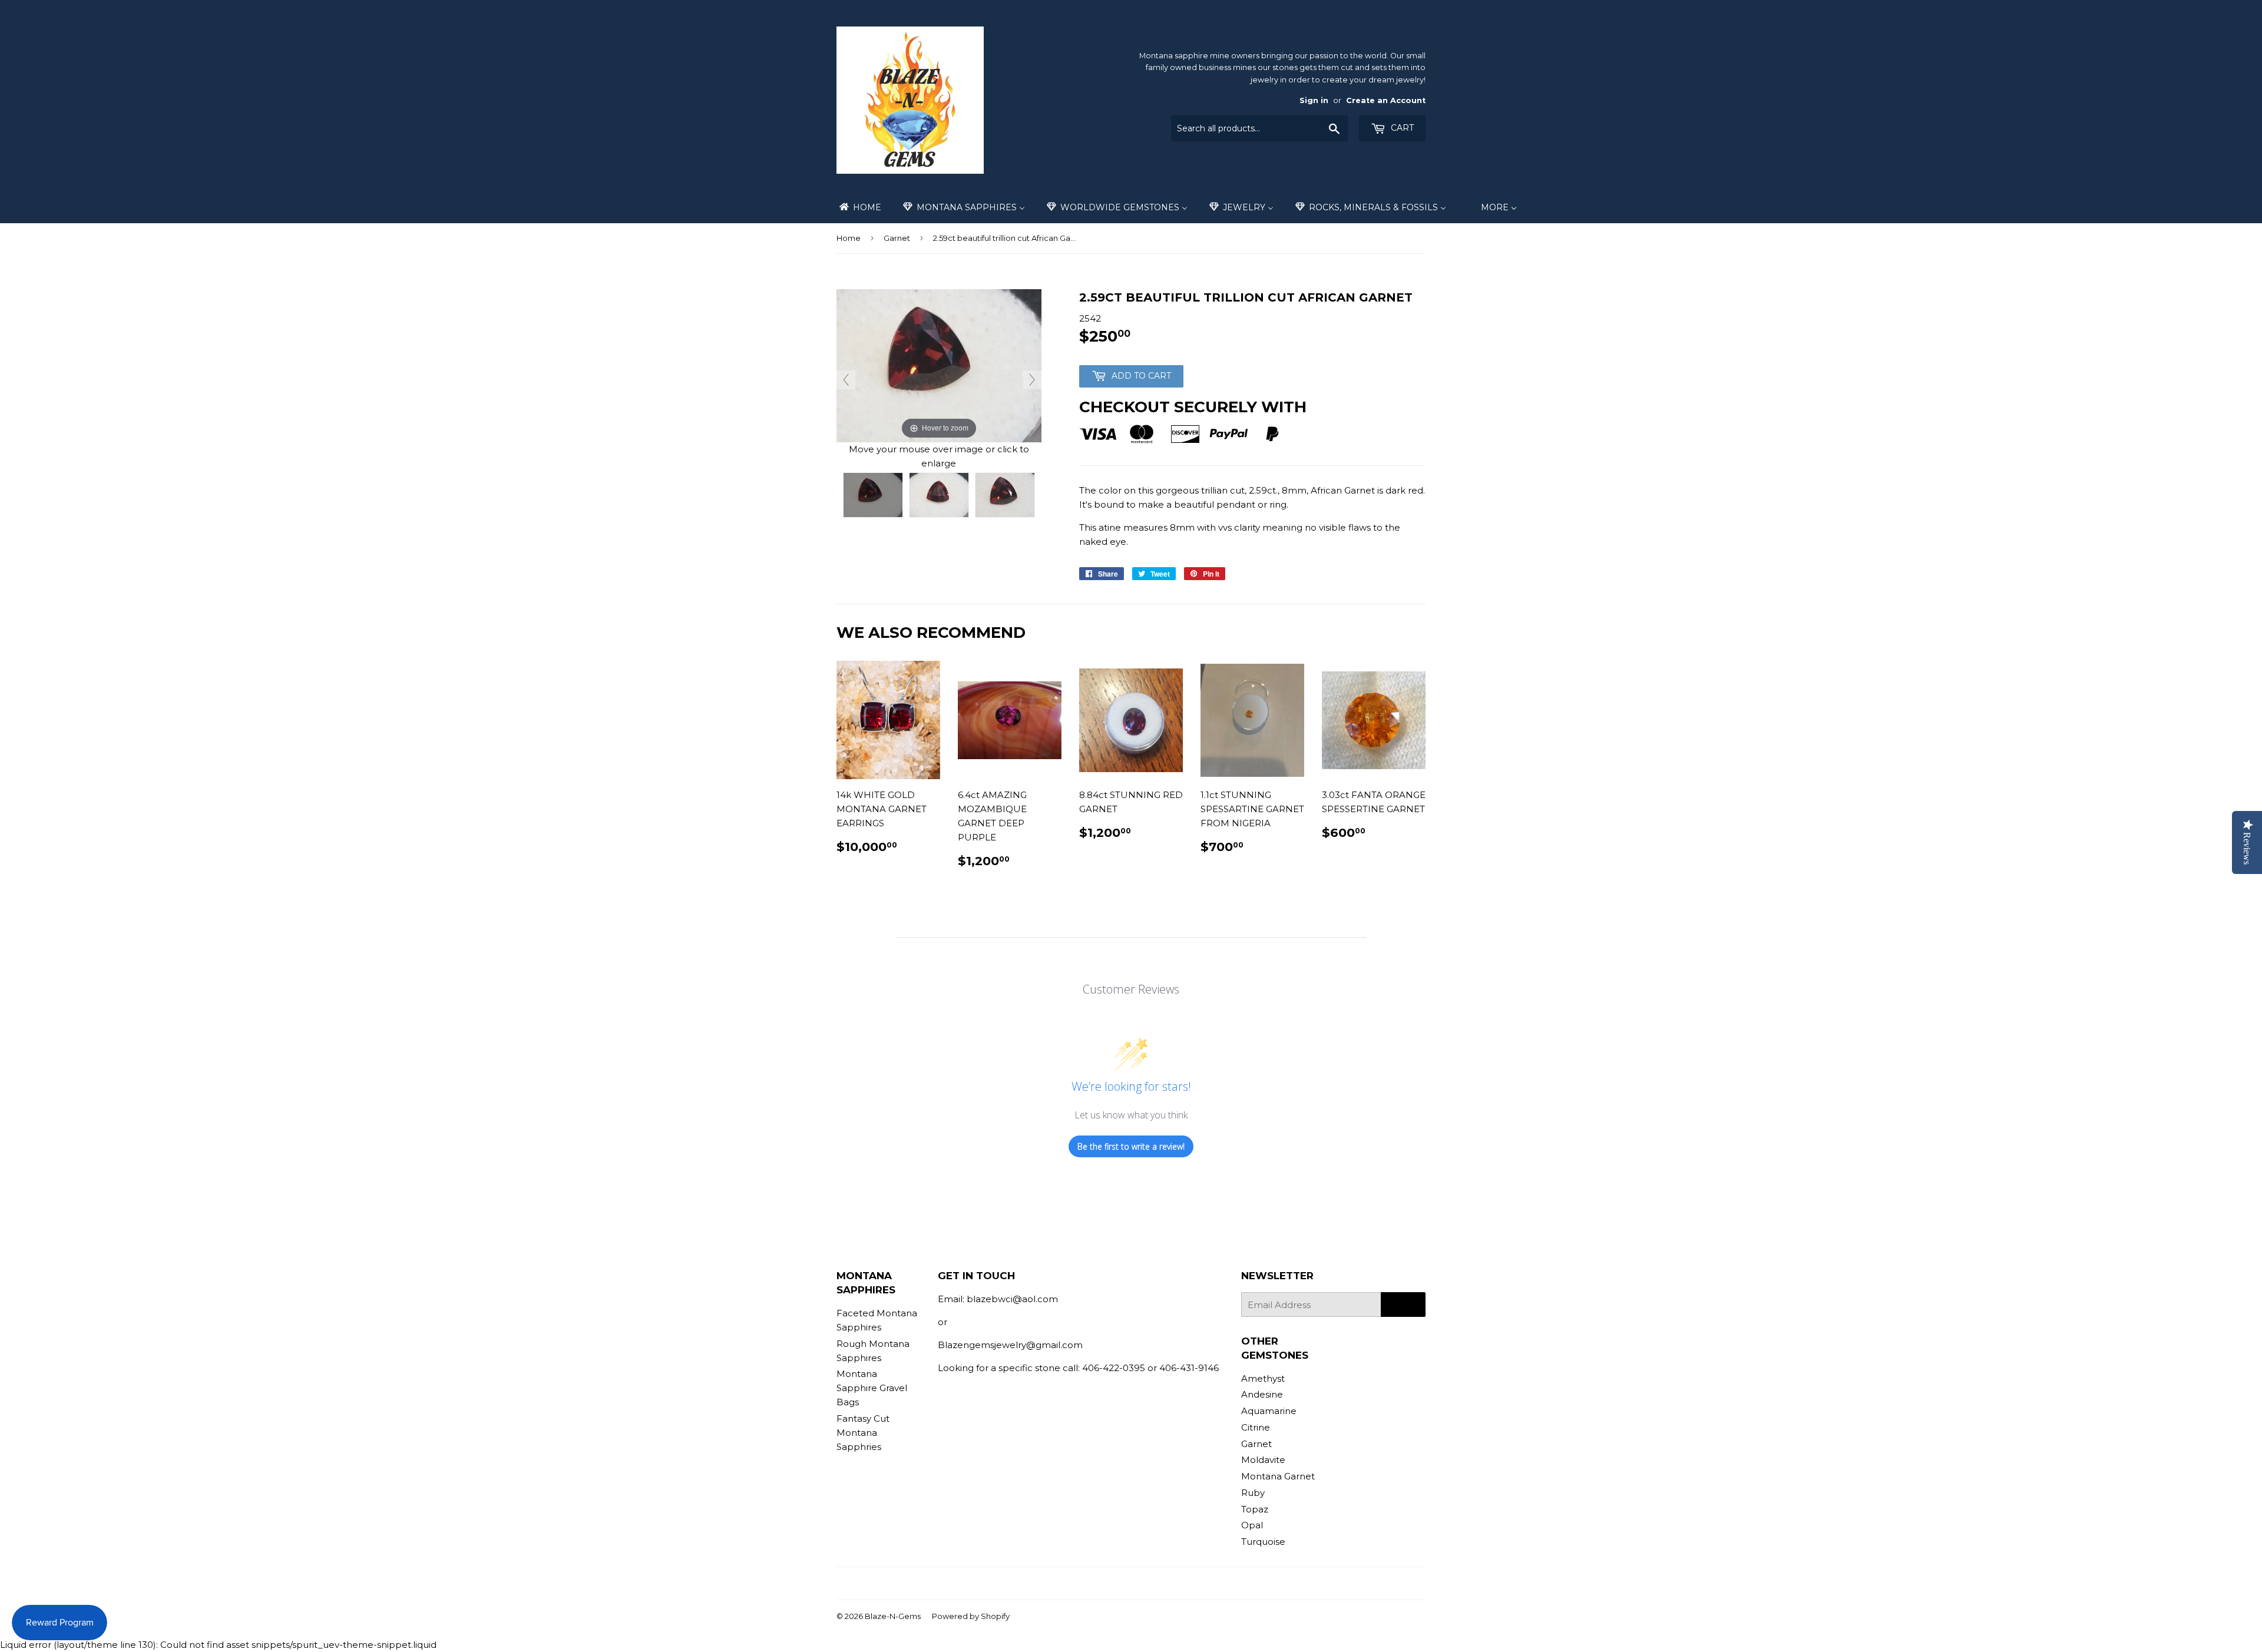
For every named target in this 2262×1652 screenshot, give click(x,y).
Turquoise (1263, 1542)
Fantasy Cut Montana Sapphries (863, 1433)
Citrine (1256, 1427)
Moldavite (1263, 1460)
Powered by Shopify (971, 1616)
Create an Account (1386, 100)
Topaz (1255, 1509)
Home (849, 238)
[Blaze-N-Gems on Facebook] (1108, 1583)
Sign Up (1403, 1305)
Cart (1401, 128)
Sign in (1314, 100)
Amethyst (1263, 1378)
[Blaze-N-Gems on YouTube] (1148, 1583)
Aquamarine (1269, 1411)
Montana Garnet (1278, 1476)
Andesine (1262, 1394)
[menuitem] (859, 207)
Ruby (1253, 1493)
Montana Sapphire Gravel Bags (872, 1388)
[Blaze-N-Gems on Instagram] (1128, 1583)
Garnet (897, 238)
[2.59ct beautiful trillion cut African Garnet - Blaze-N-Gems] (873, 495)
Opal (1252, 1525)
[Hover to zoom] (939, 365)
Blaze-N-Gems (893, 1616)
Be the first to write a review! (1131, 1146)
